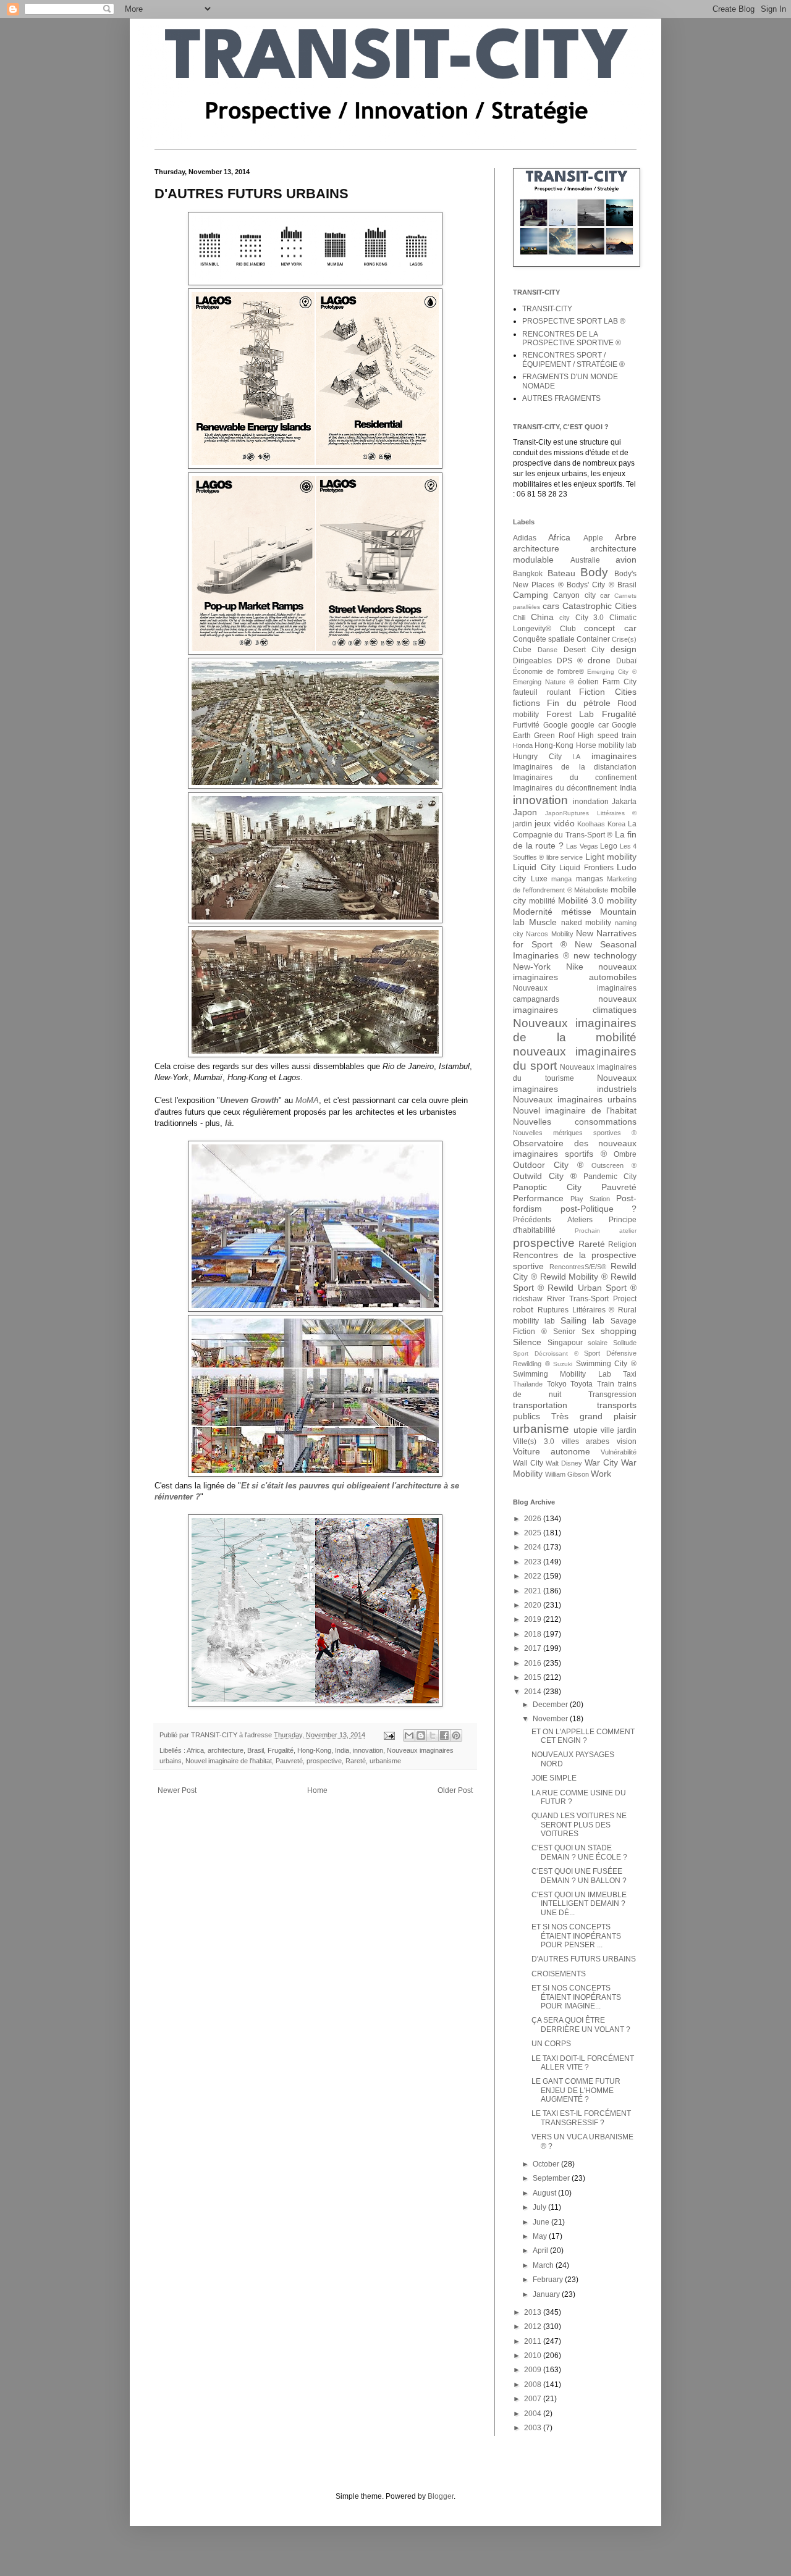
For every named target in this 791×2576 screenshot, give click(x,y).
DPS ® (570, 661)
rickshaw (528, 1299)
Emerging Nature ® (544, 682)
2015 (534, 1677)
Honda (523, 745)
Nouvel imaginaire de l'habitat (229, 1761)
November (551, 1719)
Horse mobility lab (607, 745)
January (547, 2294)
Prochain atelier (606, 1231)
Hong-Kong (314, 1750)
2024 (534, 1547)
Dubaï (626, 661)
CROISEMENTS (559, 1974)
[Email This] (409, 1735)
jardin (522, 824)
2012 (534, 2326)
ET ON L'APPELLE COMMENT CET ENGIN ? (583, 1736)
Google (556, 725)
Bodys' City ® (590, 585)
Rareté (356, 1761)
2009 (534, 2370)
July (540, 2207)
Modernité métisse (552, 912)
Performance (538, 1198)
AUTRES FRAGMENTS (561, 398)
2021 (534, 1591)
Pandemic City (610, 1177)
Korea (616, 824)
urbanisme (385, 1761)
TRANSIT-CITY (547, 309)
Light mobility (611, 857)
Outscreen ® (614, 1165)
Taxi (630, 1374)
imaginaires (614, 756)
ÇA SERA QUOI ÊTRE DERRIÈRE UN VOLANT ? (581, 2024)
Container (593, 639)
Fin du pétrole (579, 703)
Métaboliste (591, 890)
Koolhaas (591, 824)
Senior (564, 1332)
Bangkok (528, 574)
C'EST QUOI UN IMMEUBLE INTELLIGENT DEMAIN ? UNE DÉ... (579, 1904)
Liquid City (534, 867)
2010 (534, 2356)
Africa (195, 1750)
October (547, 2164)
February (549, 2280)
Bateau (561, 573)
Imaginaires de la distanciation (575, 767)
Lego (609, 846)
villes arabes (586, 1441)
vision (627, 1441)
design (624, 649)
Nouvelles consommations (575, 1122)
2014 (534, 1692)
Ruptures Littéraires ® (576, 1310)
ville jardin (619, 1430)
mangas (590, 879)
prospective (324, 1761)
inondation (591, 802)
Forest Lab (570, 714)
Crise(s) (624, 639)
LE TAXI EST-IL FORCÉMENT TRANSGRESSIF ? (581, 2118)
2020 (534, 1605)
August (545, 2193)
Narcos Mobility (549, 934)
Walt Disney (564, 1463)
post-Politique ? (599, 1209)
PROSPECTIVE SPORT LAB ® (574, 321)
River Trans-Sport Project (592, 1299)
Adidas (525, 538)
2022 (534, 1576)
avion (626, 560)
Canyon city (574, 595)
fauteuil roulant (542, 692)
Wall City (528, 1463)
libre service (565, 857)
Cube (522, 650)
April (541, 2251)
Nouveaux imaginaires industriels (575, 1083)
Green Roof (554, 736)
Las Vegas (582, 846)
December (551, 1705)
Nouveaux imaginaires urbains (575, 1099)
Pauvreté (289, 1761)
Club (568, 629)
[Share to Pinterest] (456, 1735)
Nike (575, 967)
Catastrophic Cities (599, 606)
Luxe (539, 879)
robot (523, 1309)
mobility (622, 900)
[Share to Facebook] (444, 1735)
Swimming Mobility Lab (562, 1374)
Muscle (543, 922)
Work (601, 1474)
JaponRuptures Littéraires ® (591, 813)
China (542, 617)
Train (606, 1384)
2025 (534, 1533)
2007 (534, 2399)
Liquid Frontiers (586, 868)
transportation (540, 1405)
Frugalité (281, 1750)
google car (590, 725)
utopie (586, 1430)
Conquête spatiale (544, 639)
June (542, 2222)
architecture (226, 1750)
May (541, 2236)
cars (551, 606)
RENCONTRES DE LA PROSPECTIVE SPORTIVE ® (572, 338)
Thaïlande (528, 1384)
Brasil (256, 1750)
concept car (610, 628)
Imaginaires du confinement (575, 778)
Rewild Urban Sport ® (592, 1288)
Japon (525, 812)
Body (594, 572)
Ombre (625, 1154)
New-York (532, 967)
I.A (576, 757)
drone (599, 660)
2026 (534, 1519)
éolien (588, 682)
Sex (588, 1332)
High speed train (607, 736)
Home (317, 1790)
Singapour (565, 1343)
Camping (531, 595)
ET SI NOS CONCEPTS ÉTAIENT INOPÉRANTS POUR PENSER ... (576, 1936)
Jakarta (624, 802)
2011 (534, 2341)
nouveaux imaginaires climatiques (575, 1004)
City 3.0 (590, 618)
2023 (534, 1562)
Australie (585, 560)
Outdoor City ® (548, 1165)
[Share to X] (433, 1735)
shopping (619, 1331)
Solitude (625, 1343)
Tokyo (557, 1384)
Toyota (582, 1384)
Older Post (455, 1790)
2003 (534, 2428)
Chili (519, 618)
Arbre (626, 537)
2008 (534, 2385)
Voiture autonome (552, 1451)
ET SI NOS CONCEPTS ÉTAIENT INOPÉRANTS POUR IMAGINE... (576, 1997)
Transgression (612, 1395)
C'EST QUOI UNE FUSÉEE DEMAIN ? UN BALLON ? (579, 1876)
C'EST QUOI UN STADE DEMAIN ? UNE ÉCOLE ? (579, 1852)
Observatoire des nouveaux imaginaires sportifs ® (575, 1149)
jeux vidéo (555, 823)
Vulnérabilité (619, 1452)
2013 (534, 2312)
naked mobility (586, 923)
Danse (548, 650)
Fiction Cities (608, 692)
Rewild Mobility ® (574, 1277)
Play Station (590, 1199)
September (552, 2178)
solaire (598, 1343)
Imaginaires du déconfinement (565, 788)
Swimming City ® (606, 1364)
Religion (622, 1244)
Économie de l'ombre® (548, 671)
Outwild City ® (545, 1176)
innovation (368, 1750)
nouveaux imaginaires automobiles (575, 972)
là (228, 1123)
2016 (534, 1663)
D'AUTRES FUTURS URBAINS (584, 1959)
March (544, 2265)
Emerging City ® (612, 672)
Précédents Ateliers (553, 1220)
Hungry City (537, 757)
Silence (527, 1342)
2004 (534, 2414)
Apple (593, 538)
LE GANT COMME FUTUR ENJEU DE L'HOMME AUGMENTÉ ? (576, 2090)
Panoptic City (547, 1187)
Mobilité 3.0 (581, 900)
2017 (534, 1648)
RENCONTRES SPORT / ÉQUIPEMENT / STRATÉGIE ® (573, 359)
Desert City (584, 650)
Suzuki (563, 1364)
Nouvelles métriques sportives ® (575, 1133)
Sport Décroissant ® (546, 1353)
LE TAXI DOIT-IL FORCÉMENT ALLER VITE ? (583, 2063)
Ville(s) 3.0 (534, 1441)
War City (601, 1462)
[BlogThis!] (421, 1735)
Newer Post (177, 1790)
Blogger (441, 2496)
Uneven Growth (249, 1100)
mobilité (542, 901)
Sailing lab (582, 1320)
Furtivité (526, 725)
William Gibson (567, 1474)
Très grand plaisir (594, 1416)
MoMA (307, 1100)
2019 (534, 1619)
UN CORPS (551, 2044)
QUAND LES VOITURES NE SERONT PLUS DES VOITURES (579, 1825)
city (565, 618)
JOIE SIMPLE (554, 1778)
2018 (534, 1634)
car (605, 595)
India (342, 1750)
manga (561, 879)
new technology (605, 955)
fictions (527, 703)
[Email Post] (389, 1735)
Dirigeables (532, 661)
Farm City (620, 682)
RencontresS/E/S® (578, 1267)
